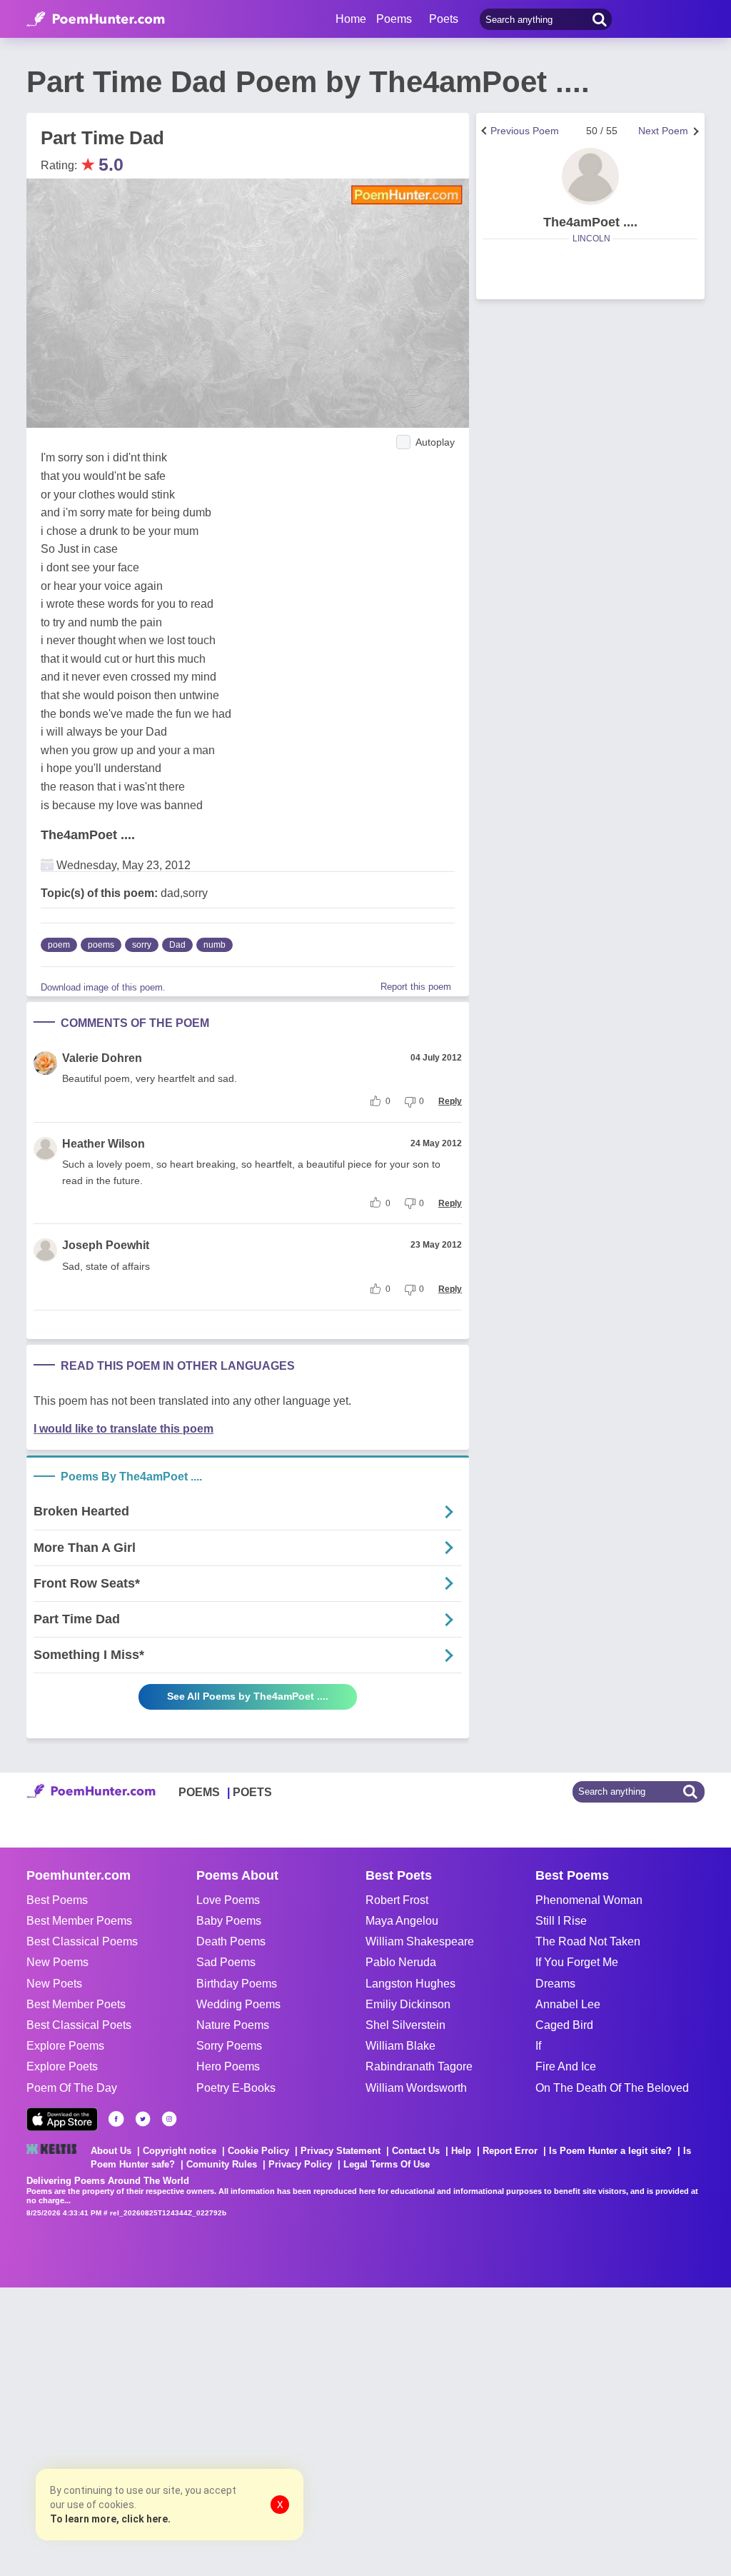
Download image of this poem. (103, 987)
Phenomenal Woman (589, 1900)
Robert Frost (397, 1900)
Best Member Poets (76, 2004)
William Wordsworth (416, 2088)
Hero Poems (228, 2066)
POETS (252, 1792)
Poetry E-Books (236, 2088)
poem (59, 945)
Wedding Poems (238, 2004)
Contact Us (416, 2151)
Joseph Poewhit (106, 1245)
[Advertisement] (214, 2430)
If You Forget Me (577, 1962)
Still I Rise (561, 1921)
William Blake (400, 2046)
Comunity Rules (222, 2164)
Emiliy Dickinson (408, 2004)
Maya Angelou (402, 1921)
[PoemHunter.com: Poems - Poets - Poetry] (96, 19)
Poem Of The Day (72, 2088)
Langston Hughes (410, 1984)
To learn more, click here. (110, 2519)
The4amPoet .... (88, 835)
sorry (142, 945)
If (538, 2046)
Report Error (510, 2151)
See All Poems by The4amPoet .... (248, 1696)
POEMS (199, 1792)
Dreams (555, 1984)
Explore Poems (65, 2046)
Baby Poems (229, 1921)
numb (215, 945)
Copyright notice (180, 2151)
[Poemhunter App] (62, 2119)
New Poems (57, 1962)
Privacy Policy (300, 2164)
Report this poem (416, 987)
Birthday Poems (237, 1984)
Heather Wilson (104, 1144)
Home (351, 19)
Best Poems (57, 1900)
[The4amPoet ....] (590, 176)
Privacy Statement (341, 2151)
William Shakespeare (420, 1941)
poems (101, 945)
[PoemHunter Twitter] (143, 2119)
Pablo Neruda (401, 1962)
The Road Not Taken (588, 1941)
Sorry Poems (229, 2046)
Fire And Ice (566, 2066)
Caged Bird (564, 2025)
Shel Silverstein (405, 2025)
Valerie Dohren (102, 1058)
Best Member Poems (79, 1921)
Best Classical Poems (82, 1941)
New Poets (54, 1984)
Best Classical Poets (79, 2025)
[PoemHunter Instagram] (169, 2119)
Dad (177, 945)
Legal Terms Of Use (387, 2164)
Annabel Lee (568, 2004)
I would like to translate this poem (123, 1429)
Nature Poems (233, 2025)
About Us (111, 2151)
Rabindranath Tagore (419, 2066)
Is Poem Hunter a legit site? (610, 2151)
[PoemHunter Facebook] (116, 2119)
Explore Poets (62, 2066)
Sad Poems (226, 1962)
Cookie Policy (258, 2151)
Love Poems (228, 1900)
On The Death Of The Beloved (612, 2088)
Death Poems (231, 1941)
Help (461, 2151)
